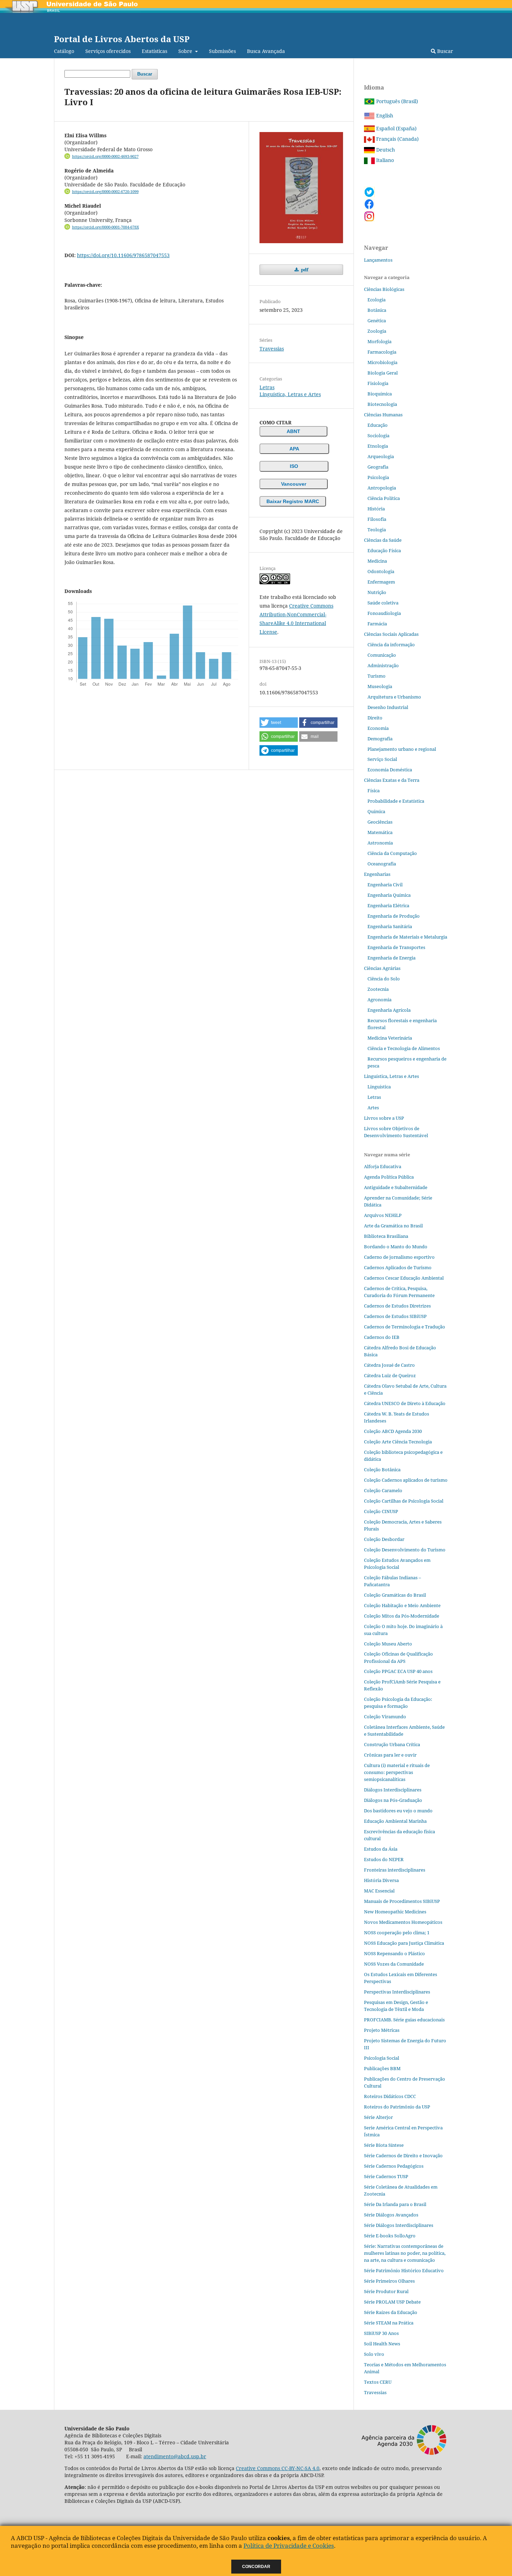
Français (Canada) (397, 139)
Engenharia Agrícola (389, 1010)
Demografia (380, 739)
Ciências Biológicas (384, 289)
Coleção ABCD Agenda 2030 (393, 1431)
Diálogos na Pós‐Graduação (393, 1800)
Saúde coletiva (383, 603)
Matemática (380, 832)
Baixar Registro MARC (293, 501)
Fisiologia (378, 383)
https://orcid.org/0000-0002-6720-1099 (105, 192)
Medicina (377, 561)
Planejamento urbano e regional (402, 749)
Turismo (377, 676)
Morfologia (379, 341)
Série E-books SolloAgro (390, 2236)
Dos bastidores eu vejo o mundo (398, 1811)
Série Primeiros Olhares (389, 2281)
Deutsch (385, 150)
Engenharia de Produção (394, 916)
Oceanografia (382, 864)
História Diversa (381, 1880)
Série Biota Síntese (384, 2145)
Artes (373, 1108)
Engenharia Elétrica (388, 905)
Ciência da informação (391, 645)
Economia (378, 728)
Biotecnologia (382, 404)
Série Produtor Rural (386, 2291)
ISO (294, 466)
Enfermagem (381, 582)
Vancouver (294, 484)
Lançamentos (378, 260)
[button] (279, 723)
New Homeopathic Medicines (395, 1912)
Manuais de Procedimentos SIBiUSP (402, 1901)
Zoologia (377, 331)
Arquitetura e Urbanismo (394, 697)
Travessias (272, 349)
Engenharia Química (389, 895)
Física (374, 790)
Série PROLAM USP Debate (392, 2302)
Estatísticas (154, 51)
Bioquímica (380, 394)
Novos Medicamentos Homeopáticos (403, 1922)
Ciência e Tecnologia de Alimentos (404, 1048)
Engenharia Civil (385, 885)
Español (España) (396, 128)
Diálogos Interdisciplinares (393, 1790)
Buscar (444, 51)
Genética (377, 321)
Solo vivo (374, 2354)
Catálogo (64, 51)
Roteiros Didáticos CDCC (390, 2096)
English (384, 115)
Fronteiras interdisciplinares (395, 1870)
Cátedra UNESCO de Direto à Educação (405, 1403)
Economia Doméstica (390, 770)
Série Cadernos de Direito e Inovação (403, 2155)
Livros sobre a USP (384, 1118)
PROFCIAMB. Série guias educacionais (404, 2020)
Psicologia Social (382, 2058)
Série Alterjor (378, 2117)
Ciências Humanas (383, 415)
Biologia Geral (383, 373)
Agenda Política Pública (389, 1177)
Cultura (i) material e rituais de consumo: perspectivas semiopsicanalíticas (397, 1772)
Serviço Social (382, 759)
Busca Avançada (266, 51)
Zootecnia (378, 989)
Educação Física (384, 550)
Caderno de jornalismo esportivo (399, 1257)
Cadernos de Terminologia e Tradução (405, 1327)
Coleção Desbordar (384, 1539)
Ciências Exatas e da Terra (392, 780)
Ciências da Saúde (383, 540)
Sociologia (378, 435)
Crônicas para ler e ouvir (390, 1755)
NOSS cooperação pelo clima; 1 (397, 1933)
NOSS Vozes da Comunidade (394, 1964)
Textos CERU (378, 2382)
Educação (378, 425)
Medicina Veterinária (390, 1038)
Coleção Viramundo (385, 1717)
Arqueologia (381, 456)
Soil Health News (382, 2344)
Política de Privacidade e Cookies (289, 2546)
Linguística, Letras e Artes (290, 394)
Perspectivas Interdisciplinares (397, 1992)
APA (294, 449)
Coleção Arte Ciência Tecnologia (398, 1442)
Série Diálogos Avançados (391, 2215)
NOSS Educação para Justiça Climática (404, 1943)
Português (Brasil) (396, 101)
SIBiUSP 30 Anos (381, 2333)
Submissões (222, 51)
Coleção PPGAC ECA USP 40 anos (398, 1671)
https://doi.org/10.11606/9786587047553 (123, 255)
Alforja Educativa (383, 1166)
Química (376, 811)
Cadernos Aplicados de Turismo (398, 1267)
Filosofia (377, 519)
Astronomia (380, 843)
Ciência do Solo (384, 979)
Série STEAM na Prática (389, 2323)
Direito (375, 718)
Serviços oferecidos (108, 51)
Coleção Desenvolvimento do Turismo (405, 1550)
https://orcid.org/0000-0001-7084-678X (106, 227)
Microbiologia (382, 362)
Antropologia (382, 488)
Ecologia (377, 300)
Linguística (379, 1087)
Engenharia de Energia (391, 958)
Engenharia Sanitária (390, 926)
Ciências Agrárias (382, 968)
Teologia (377, 530)
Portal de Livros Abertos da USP (122, 39)
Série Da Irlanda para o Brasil (395, 2204)
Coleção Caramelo (383, 1490)
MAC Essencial (379, 1891)
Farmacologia (382, 352)
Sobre (186, 51)
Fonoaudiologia (384, 613)
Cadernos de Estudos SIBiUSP (395, 1316)
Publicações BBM (382, 2068)
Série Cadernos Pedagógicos (394, 2166)
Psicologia (378, 477)
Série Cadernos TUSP (386, 2176)
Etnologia (378, 446)
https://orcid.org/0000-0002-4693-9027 (105, 156)
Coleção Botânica (382, 1470)
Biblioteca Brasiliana (386, 1236)
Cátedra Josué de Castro (389, 1365)
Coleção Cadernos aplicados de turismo (406, 1480)
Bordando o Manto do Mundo (396, 1247)
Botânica (377, 310)
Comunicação (382, 655)
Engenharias (377, 874)
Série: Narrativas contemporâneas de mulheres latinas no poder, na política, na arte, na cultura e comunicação (405, 2253)
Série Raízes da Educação (391, 2312)
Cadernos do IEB (382, 1337)
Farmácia (377, 624)
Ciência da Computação (392, 853)
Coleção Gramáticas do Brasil (395, 1595)
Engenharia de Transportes (396, 947)
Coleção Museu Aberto (388, 1644)
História (376, 509)
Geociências (380, 822)
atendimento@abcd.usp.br (175, 2456)
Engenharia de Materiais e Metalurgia (407, 937)
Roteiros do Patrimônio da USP (397, 2107)
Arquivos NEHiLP (383, 1215)
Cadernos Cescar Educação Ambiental (404, 1278)
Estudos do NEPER (384, 1859)
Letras (267, 387)
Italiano (384, 160)
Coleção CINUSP (381, 1511)
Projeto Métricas (382, 2030)
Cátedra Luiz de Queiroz (390, 1375)
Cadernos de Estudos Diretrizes (397, 1306)
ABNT (293, 431)
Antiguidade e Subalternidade (396, 1187)
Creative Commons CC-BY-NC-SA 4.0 (278, 2468)
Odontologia (381, 571)
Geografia (378, 467)
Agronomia (379, 1000)
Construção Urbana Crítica (392, 1744)
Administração (383, 665)
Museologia (380, 686)
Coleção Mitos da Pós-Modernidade (402, 1616)
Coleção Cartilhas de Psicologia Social (404, 1501)
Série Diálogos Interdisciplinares (399, 2225)
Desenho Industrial (388, 707)
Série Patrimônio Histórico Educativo (404, 2270)
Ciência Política (384, 498)
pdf (304, 270)
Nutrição (377, 592)
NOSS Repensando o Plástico (394, 1953)
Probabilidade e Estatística (396, 801)
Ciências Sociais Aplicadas (391, 634)
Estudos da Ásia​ (381, 1849)
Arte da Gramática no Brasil (393, 1226)
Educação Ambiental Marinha (395, 1821)
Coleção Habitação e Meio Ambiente (402, 1605)
